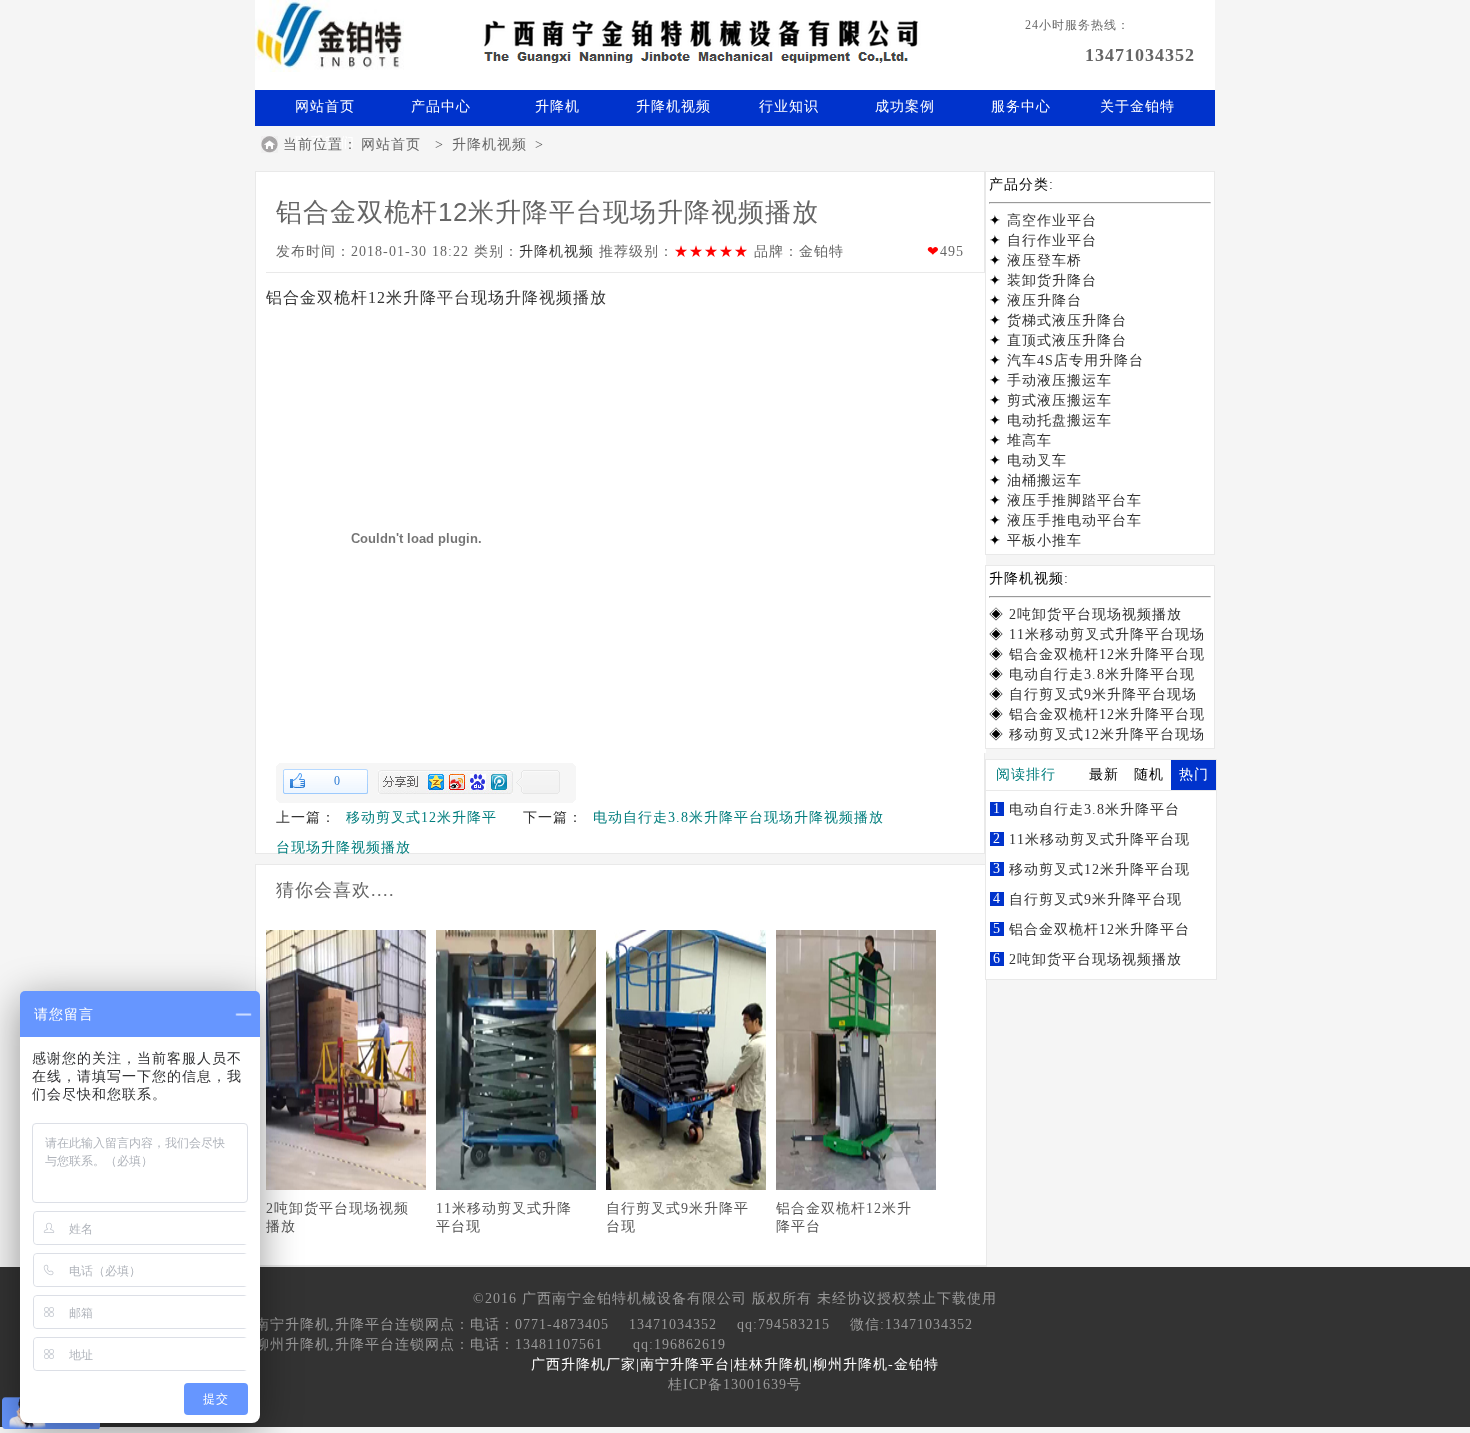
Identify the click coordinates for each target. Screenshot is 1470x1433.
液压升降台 (1044, 300)
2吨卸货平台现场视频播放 (1095, 614)
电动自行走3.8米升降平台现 (1102, 674)
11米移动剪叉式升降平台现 (1099, 839)
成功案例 (905, 106)
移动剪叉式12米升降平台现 (1099, 869)
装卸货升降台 (1052, 280)
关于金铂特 (1137, 106)
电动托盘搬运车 (1059, 420)
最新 (1104, 774)
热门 (1194, 774)
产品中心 (441, 106)
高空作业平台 (1052, 220)
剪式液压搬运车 (1059, 400)
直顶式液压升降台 (1067, 340)
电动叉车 (1037, 460)
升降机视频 (673, 106)
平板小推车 (1044, 540)
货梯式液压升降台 (1067, 320)
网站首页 (325, 106)
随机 (1149, 774)
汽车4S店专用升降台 (1075, 360)
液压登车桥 (1044, 260)
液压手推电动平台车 (1074, 520)
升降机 (557, 106)
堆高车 (1029, 440)
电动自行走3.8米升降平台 (1094, 809)
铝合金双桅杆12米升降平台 (1099, 929)
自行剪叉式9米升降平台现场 (1103, 694)
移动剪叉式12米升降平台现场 (1107, 734)
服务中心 (1021, 106)
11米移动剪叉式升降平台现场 (1107, 634)
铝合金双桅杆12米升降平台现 (1107, 654)
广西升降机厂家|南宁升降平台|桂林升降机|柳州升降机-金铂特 (735, 1364)
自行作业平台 (1052, 240)
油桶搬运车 (1044, 480)
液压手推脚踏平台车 (1074, 500)
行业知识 (789, 106)
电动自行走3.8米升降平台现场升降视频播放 (738, 817)
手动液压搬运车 (1059, 380)
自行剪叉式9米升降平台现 (1095, 899)
